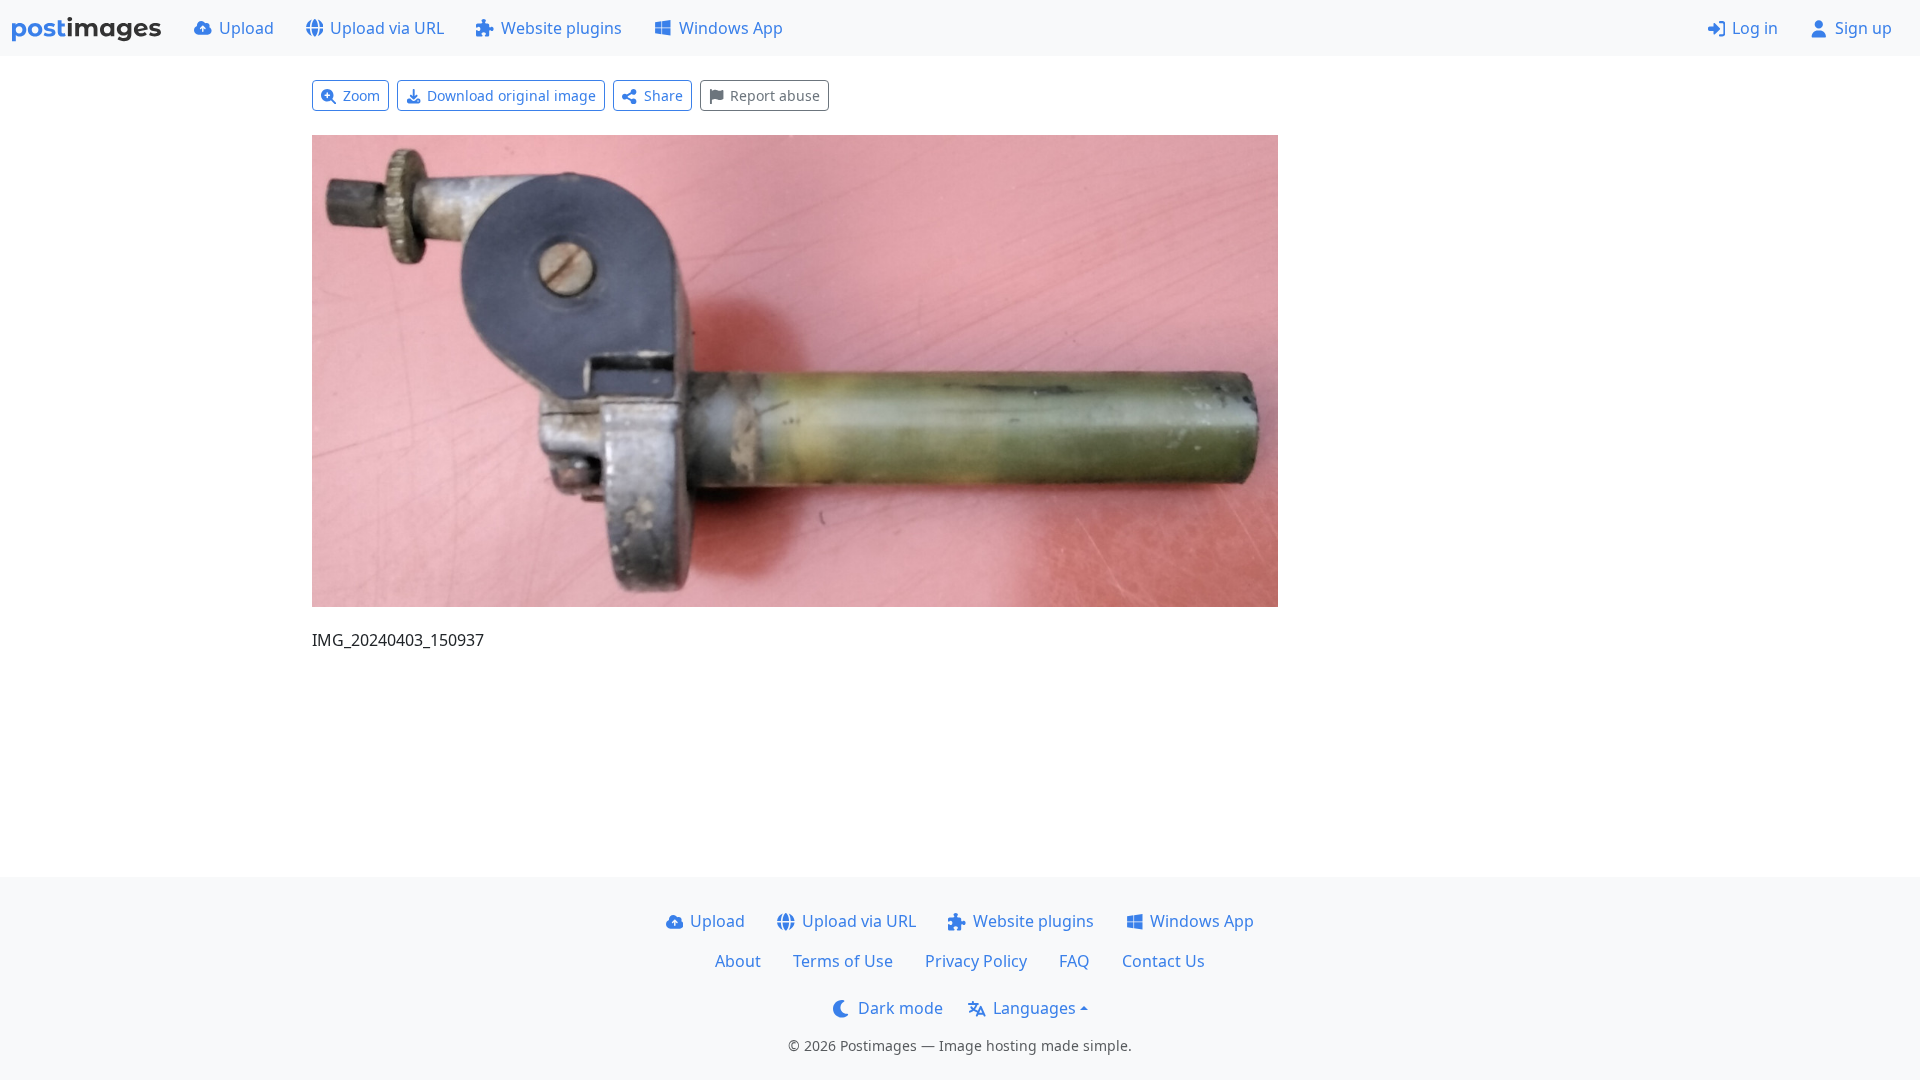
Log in (1755, 28)
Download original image (511, 95)
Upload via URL (387, 28)
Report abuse (775, 95)
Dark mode (900, 1008)
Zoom (361, 95)
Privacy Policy (976, 961)
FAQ (1074, 961)
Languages (1034, 1008)
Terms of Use (843, 961)
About (738, 961)
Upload (246, 28)
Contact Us (1163, 961)
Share (663, 95)
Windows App (731, 28)
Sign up (1863, 28)
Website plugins (561, 28)
